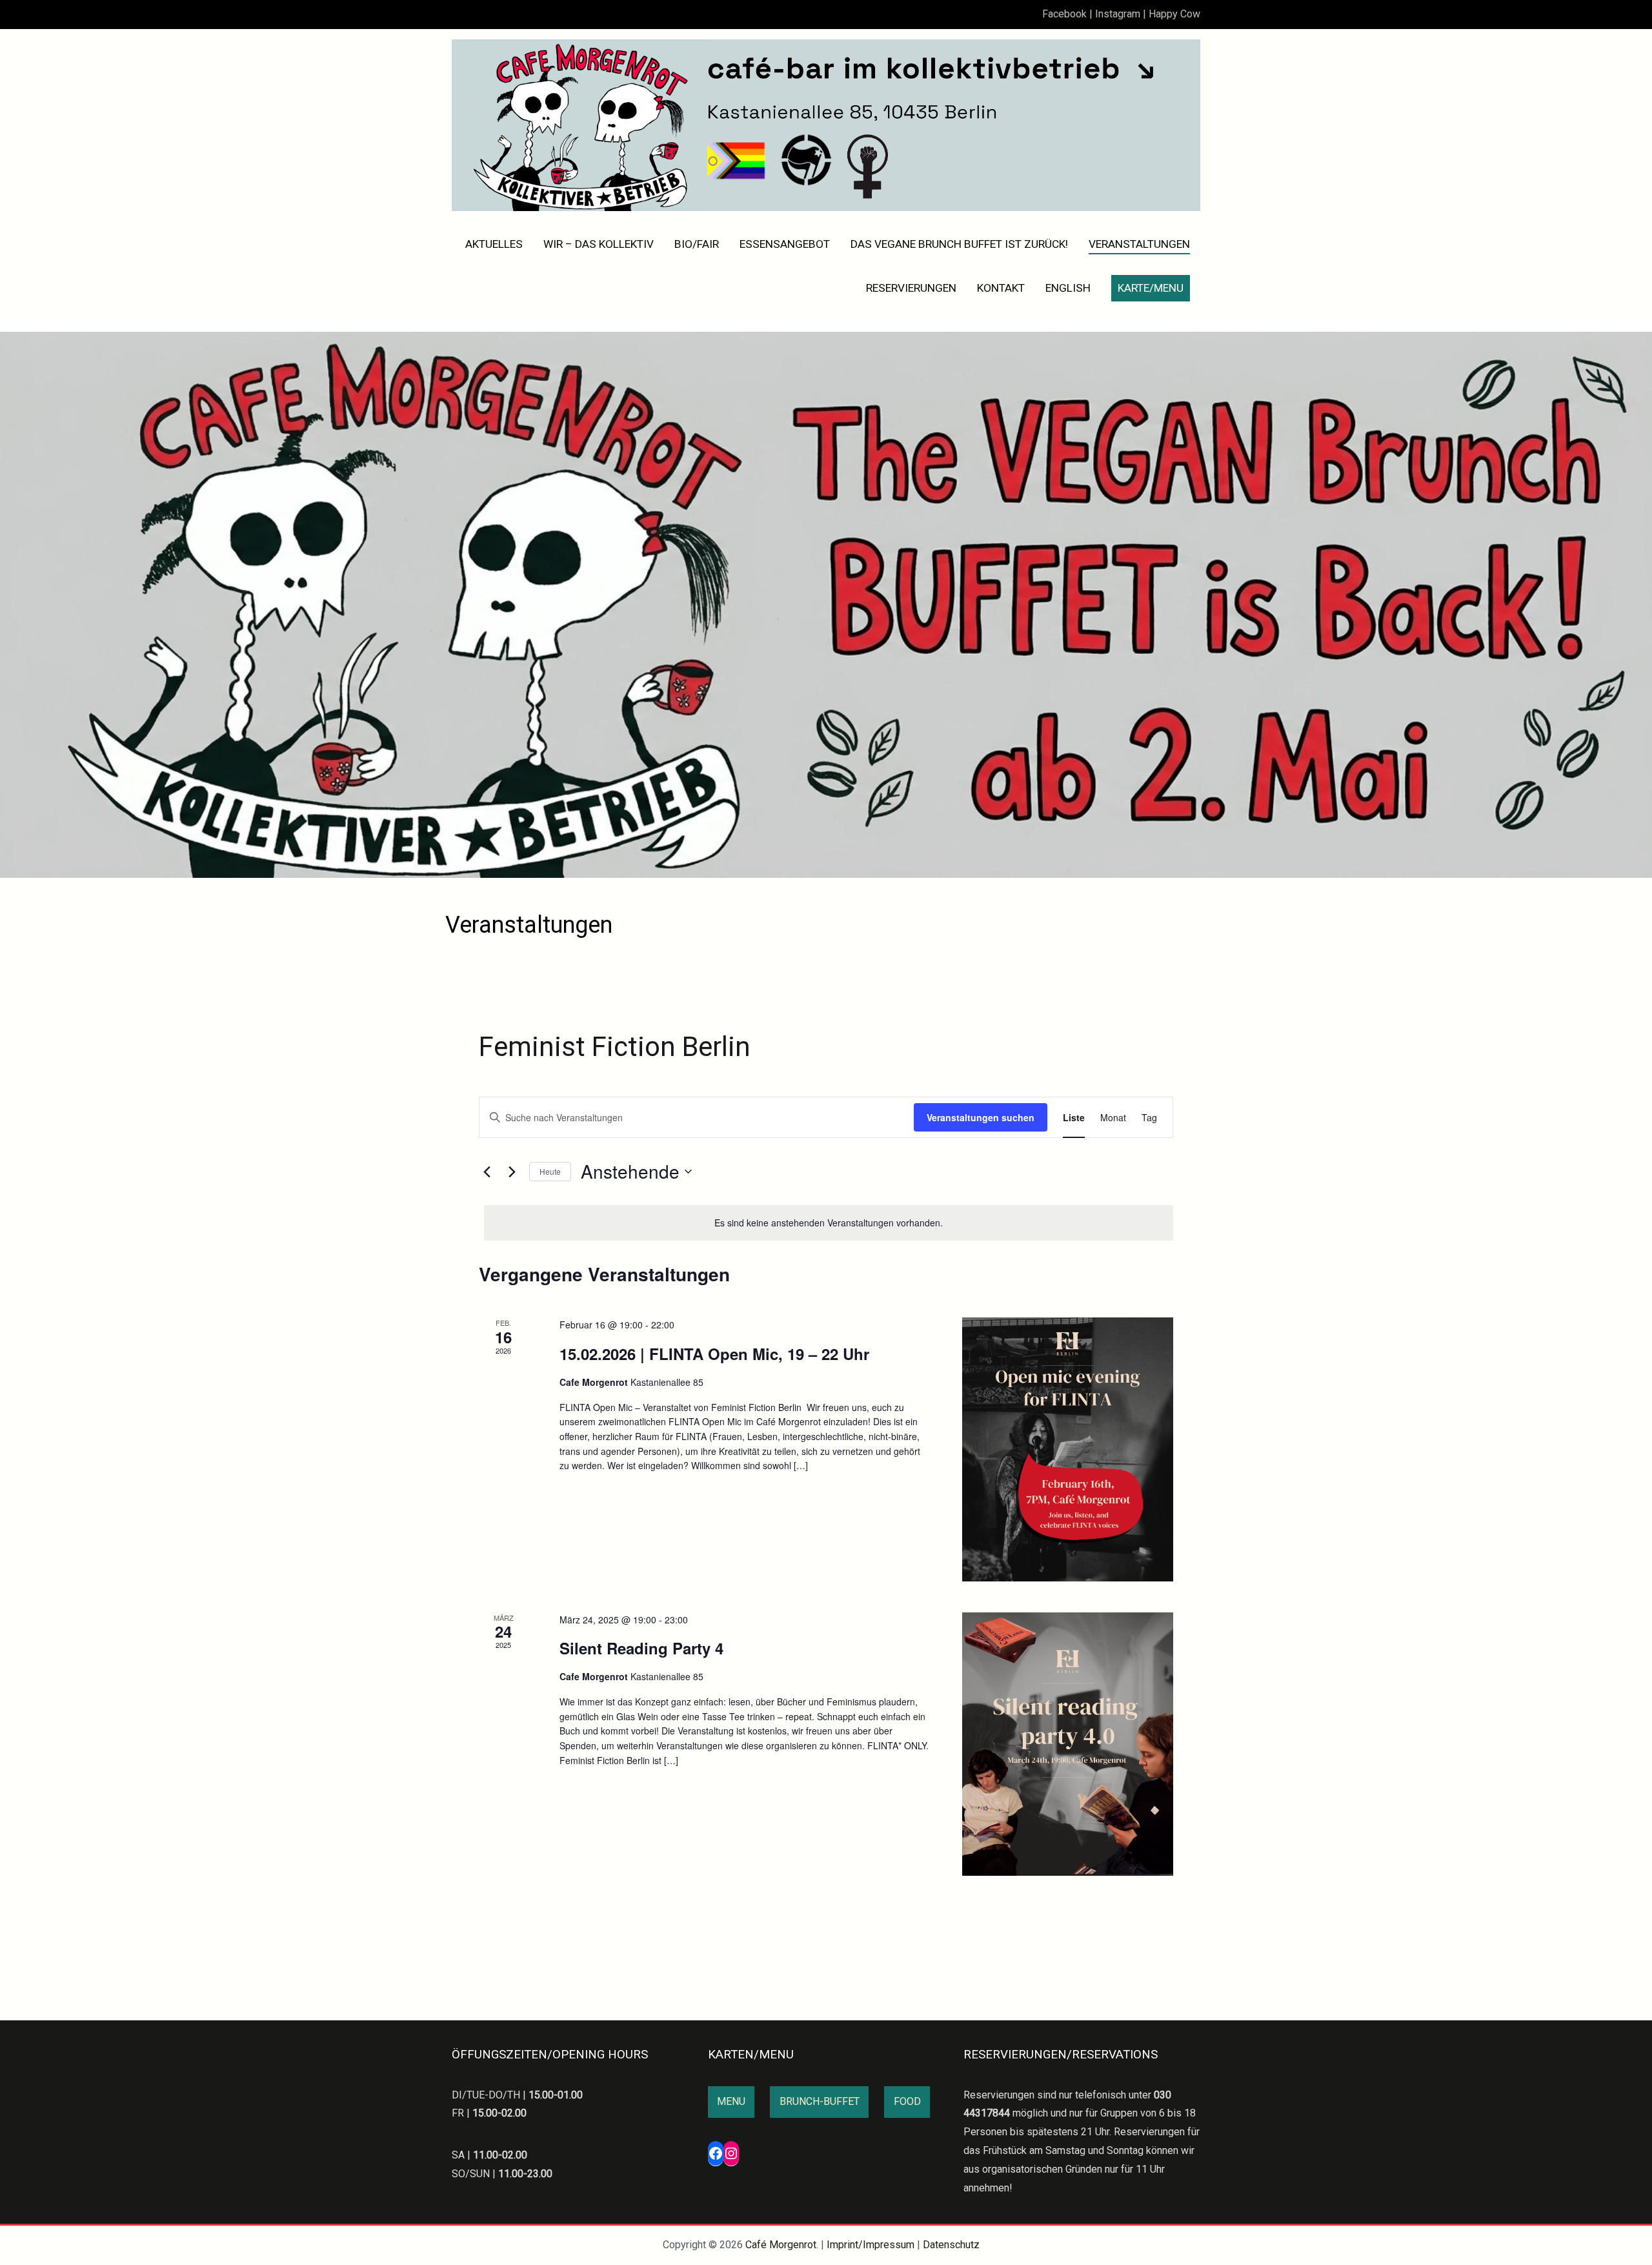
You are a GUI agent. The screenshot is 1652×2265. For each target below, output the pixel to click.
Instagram (1118, 14)
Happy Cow (1174, 14)
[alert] (829, 1223)
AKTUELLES (494, 244)
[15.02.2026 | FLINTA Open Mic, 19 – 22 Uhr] (1068, 1449)
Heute (550, 1171)
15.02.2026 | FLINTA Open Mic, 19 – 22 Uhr (714, 1354)
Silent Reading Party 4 (641, 1648)
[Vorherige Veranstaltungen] (487, 1172)
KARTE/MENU (1151, 288)
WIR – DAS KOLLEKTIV (599, 244)
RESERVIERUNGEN (911, 288)
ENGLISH (1068, 288)
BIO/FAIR (697, 244)
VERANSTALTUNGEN (1139, 244)
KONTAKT (1001, 288)
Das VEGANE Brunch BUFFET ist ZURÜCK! (959, 244)
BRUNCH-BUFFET (820, 2101)
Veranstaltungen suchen (981, 1117)
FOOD (907, 2101)
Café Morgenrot (781, 2245)
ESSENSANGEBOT (785, 244)
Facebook (1064, 14)
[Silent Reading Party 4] (1068, 1744)
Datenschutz (951, 2245)
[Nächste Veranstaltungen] (512, 1172)
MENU (731, 2101)
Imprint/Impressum (871, 2245)
